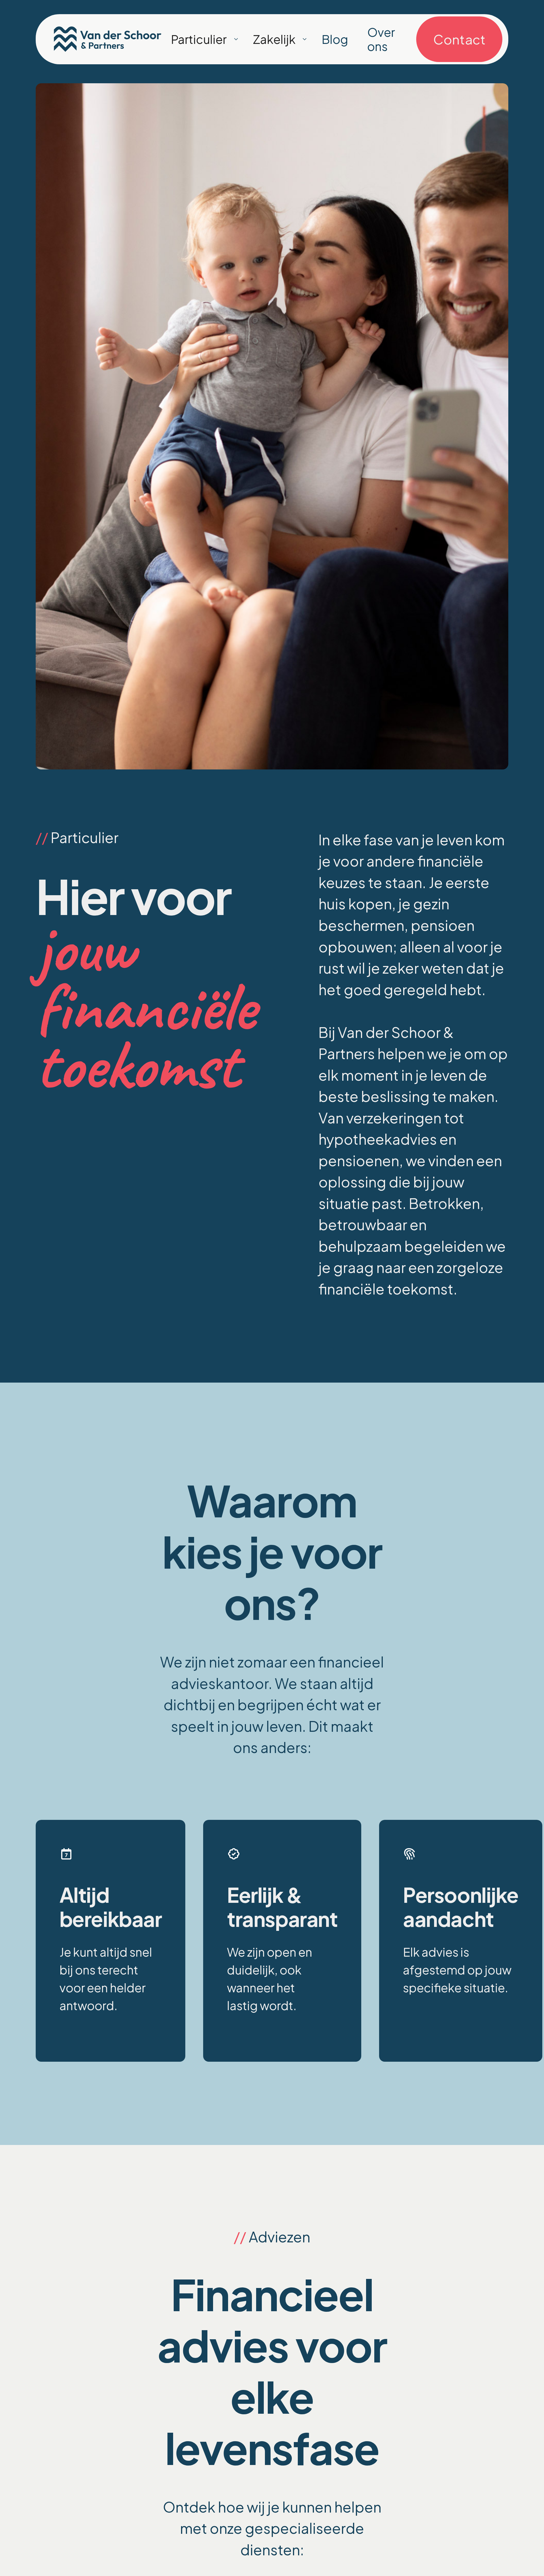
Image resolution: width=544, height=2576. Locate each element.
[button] (237, 39)
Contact (459, 39)
